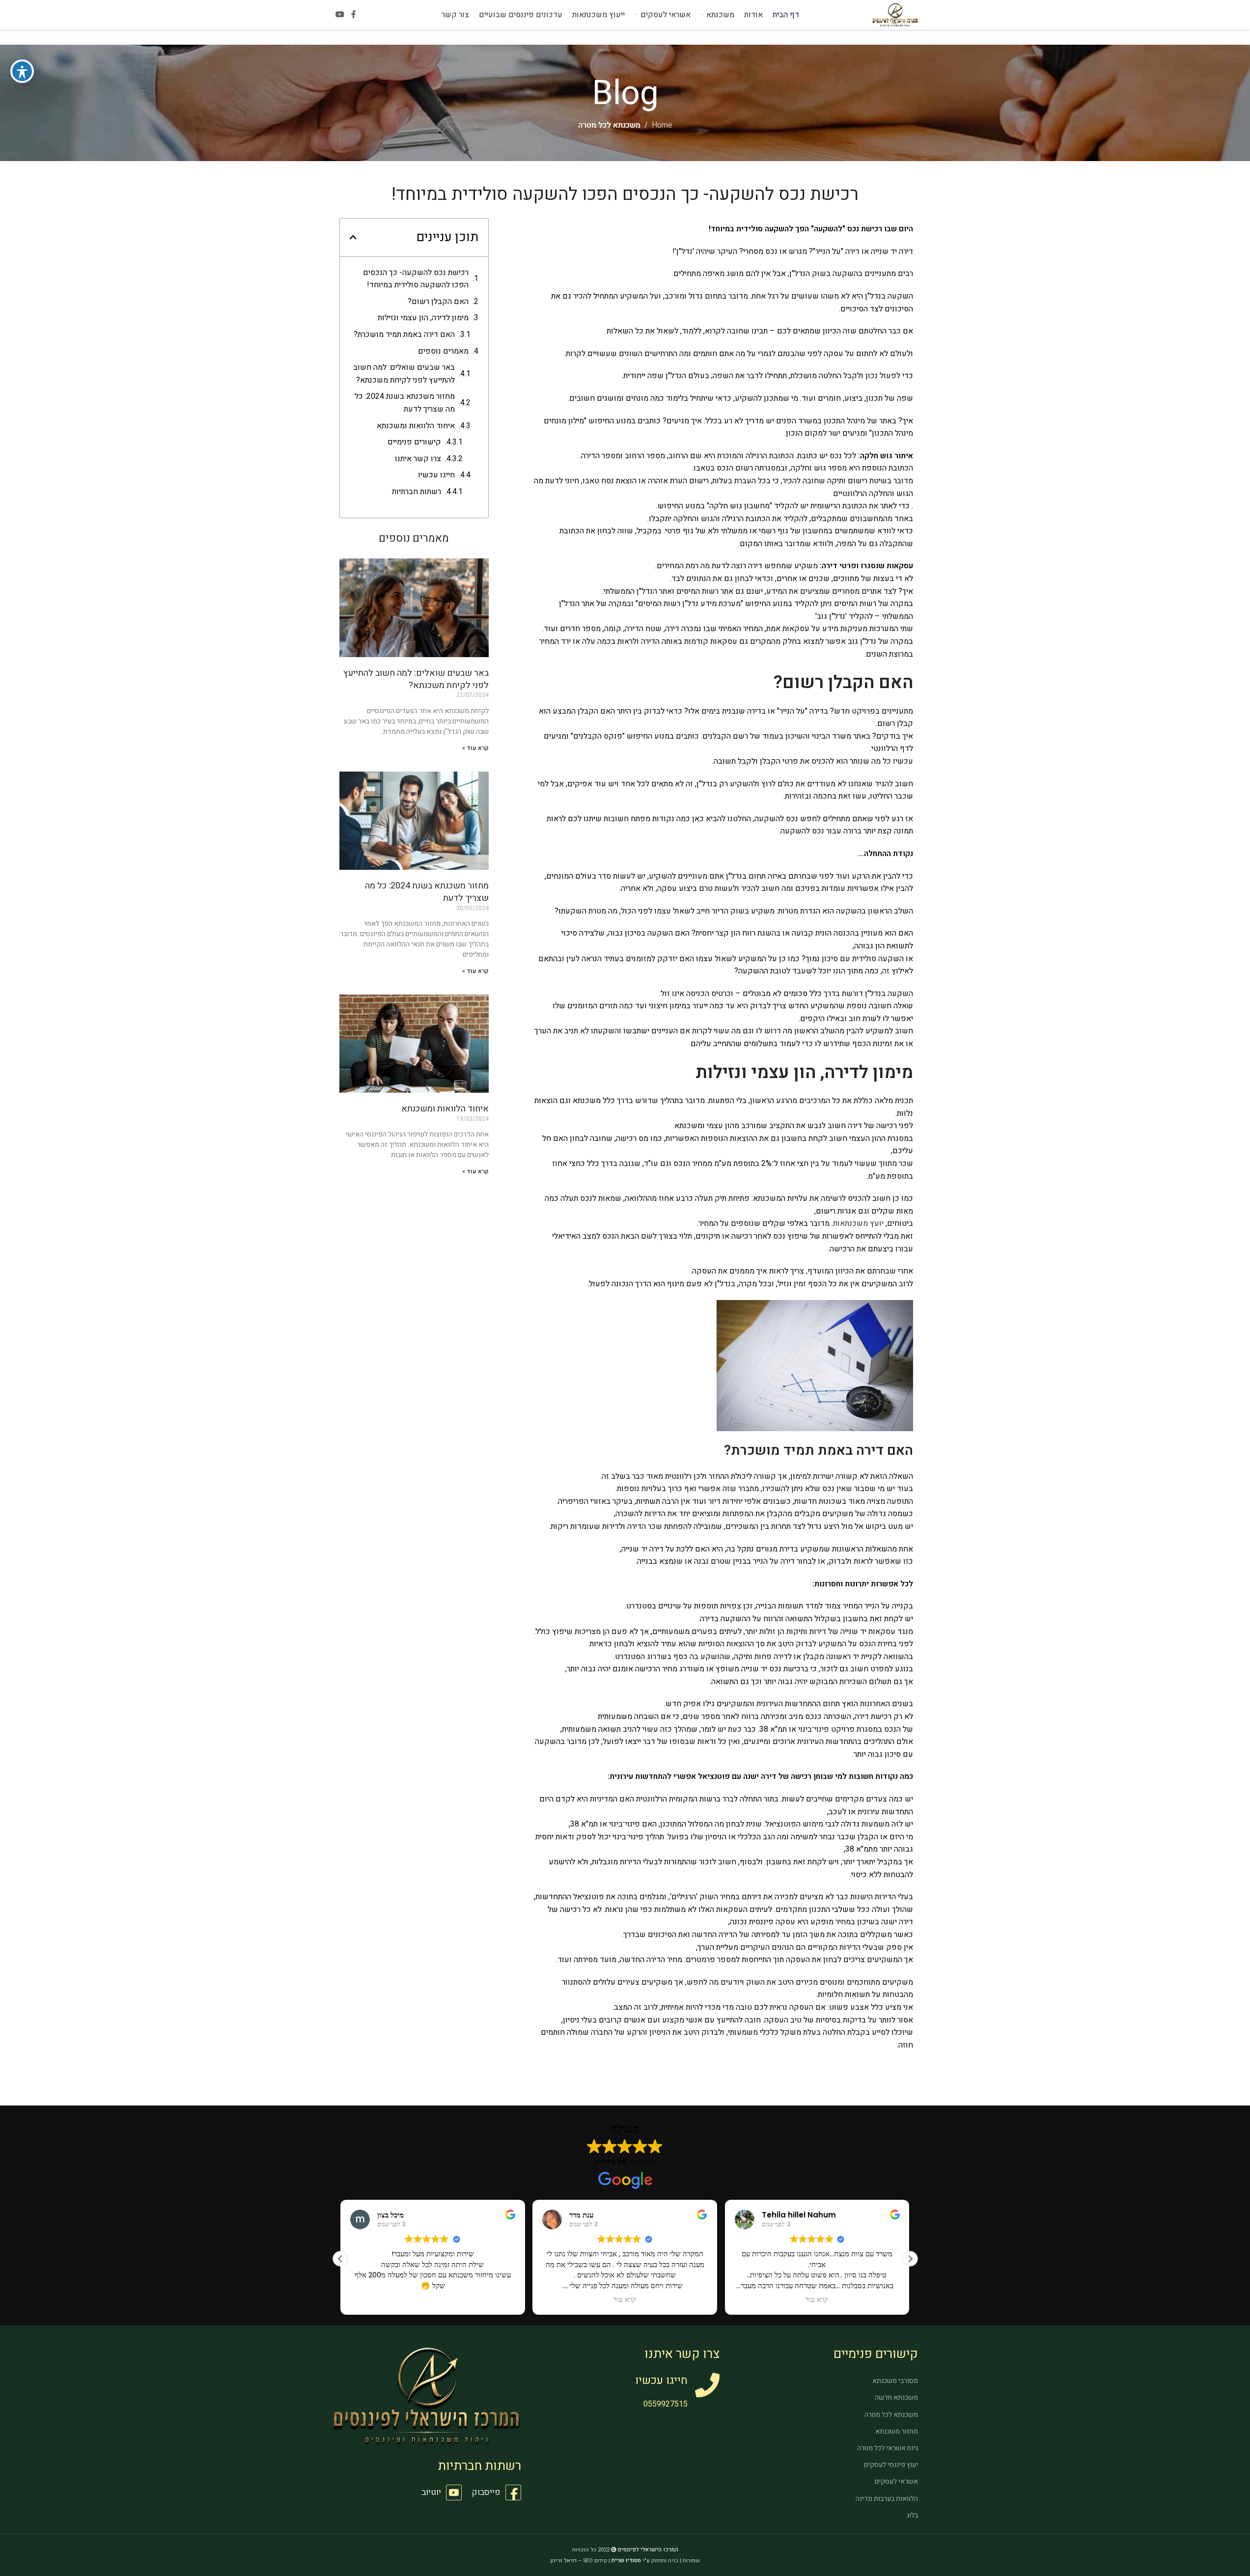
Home (662, 125)
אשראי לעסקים (896, 2481)
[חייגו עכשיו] (707, 2385)
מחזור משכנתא (897, 2431)
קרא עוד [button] (625, 2300)
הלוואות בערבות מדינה (887, 2499)
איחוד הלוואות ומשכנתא (416, 426)
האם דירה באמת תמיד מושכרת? (403, 334)
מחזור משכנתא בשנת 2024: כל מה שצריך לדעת (405, 403)
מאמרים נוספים (443, 351)
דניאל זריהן (564, 2561)
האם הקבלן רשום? (438, 302)
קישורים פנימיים (414, 442)
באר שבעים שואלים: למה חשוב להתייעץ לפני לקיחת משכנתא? (404, 374)
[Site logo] (895, 14)
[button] (353, 237)
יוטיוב (431, 2492)
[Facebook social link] (354, 14)
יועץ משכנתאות (858, 1223)
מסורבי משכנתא (895, 2381)
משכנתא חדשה (896, 2397)
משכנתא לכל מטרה (609, 125)
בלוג (912, 2515)
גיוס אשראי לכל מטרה (888, 2448)
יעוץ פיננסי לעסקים (891, 2465)
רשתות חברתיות (417, 492)
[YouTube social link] (340, 14)
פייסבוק (486, 2492)
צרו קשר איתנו (418, 459)
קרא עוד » (475, 748)
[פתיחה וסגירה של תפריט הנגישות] (22, 71)
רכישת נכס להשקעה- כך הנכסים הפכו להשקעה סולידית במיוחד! (416, 279)
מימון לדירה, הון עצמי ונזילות (423, 318)
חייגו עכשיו (436, 475)
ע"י (631, 2561)
